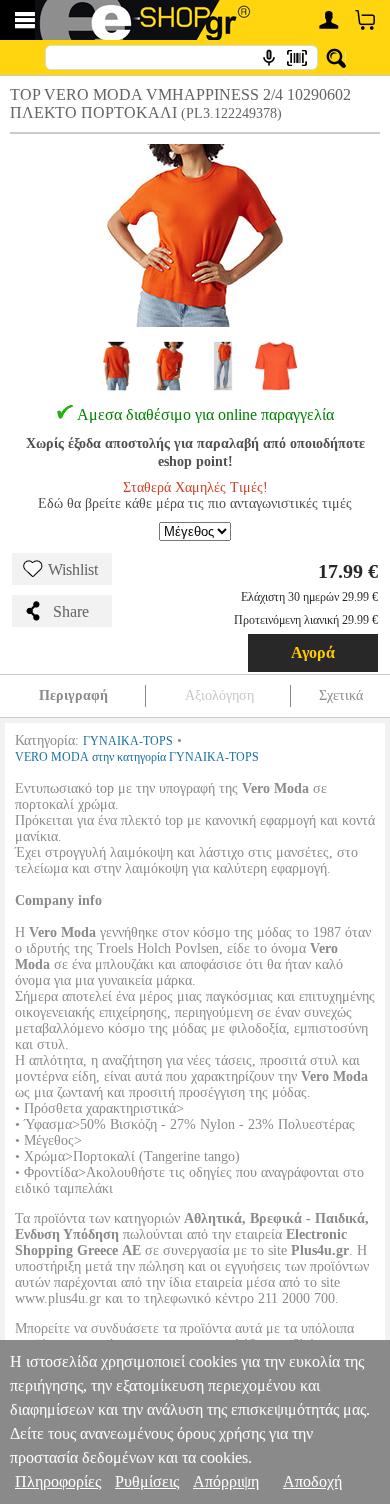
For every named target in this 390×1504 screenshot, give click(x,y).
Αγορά (313, 652)
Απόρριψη (226, 1481)
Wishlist (73, 569)
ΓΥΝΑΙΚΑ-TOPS (128, 741)
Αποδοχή (312, 1481)
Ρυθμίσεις (147, 1481)
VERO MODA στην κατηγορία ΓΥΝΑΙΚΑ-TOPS (137, 757)
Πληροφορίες (58, 1481)
